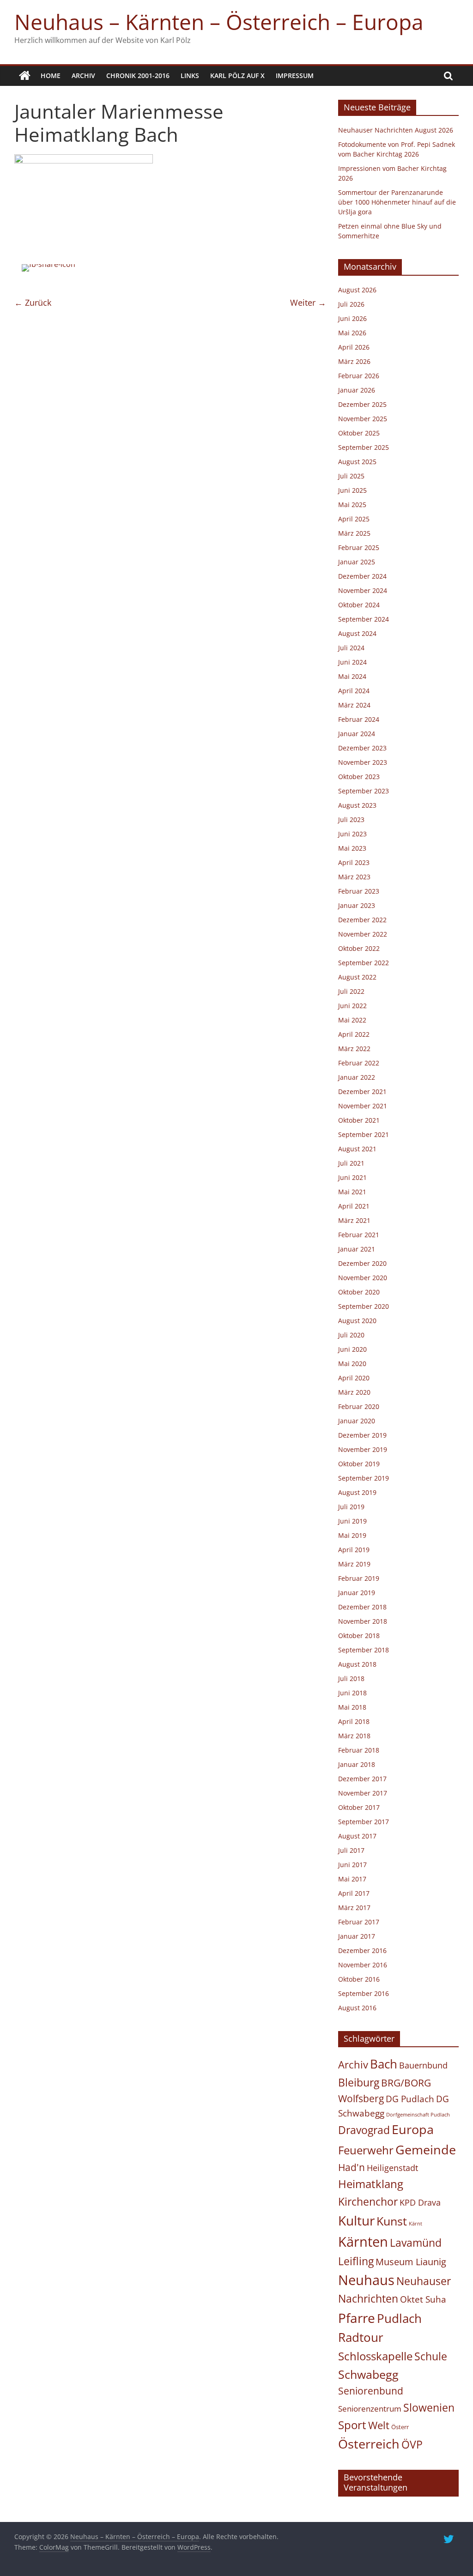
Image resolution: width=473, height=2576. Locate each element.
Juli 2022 (351, 991)
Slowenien (429, 2407)
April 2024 (354, 691)
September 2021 (364, 1134)
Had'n (352, 2167)
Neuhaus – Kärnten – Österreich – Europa (219, 22)
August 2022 (357, 977)
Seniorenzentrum (370, 2409)
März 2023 (354, 877)
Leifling (356, 2261)
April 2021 (354, 1206)
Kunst (392, 2221)
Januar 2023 (357, 905)
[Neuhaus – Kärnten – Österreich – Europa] (25, 76)
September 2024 (364, 619)
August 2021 (357, 1149)
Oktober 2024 (359, 605)
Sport (352, 2425)
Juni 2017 (352, 1865)
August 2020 (357, 1321)
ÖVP (412, 2444)
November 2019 (363, 1449)
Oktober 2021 (359, 1120)
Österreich (369, 2444)
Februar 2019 (359, 1578)
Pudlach (399, 2318)
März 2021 (354, 1220)
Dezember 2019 (362, 1435)
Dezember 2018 (362, 1607)
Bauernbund (423, 2065)
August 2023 (357, 805)
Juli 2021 (351, 1163)
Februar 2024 (359, 719)
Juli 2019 (351, 1507)
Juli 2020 (351, 1335)
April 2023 (354, 862)
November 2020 (363, 1278)
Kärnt (415, 2224)
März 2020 (354, 1392)
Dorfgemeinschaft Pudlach (418, 2115)
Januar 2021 (357, 1249)
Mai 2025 (352, 505)
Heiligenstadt (392, 2168)
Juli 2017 (351, 1850)
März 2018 (354, 1736)
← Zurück (33, 302)
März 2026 (354, 361)
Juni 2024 (352, 662)
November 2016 (363, 1965)
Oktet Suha (423, 2299)
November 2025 (363, 419)
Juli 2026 (351, 304)
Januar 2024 (357, 734)
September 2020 (364, 1306)
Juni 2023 (352, 834)
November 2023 (363, 762)
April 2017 (354, 1893)
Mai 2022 (352, 1020)
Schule (431, 2356)
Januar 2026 (357, 390)
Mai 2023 (352, 848)
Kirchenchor (368, 2201)
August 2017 (357, 1836)
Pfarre (357, 2318)
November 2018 (363, 1621)
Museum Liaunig (411, 2262)
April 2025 (354, 519)
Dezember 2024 (362, 576)
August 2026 (357, 290)
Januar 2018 (357, 1764)
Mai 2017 (352, 1879)
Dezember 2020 (362, 1263)
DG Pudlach (410, 2099)
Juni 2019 (352, 1521)
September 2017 (364, 1822)
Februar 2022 (359, 1063)
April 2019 (354, 1550)
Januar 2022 (357, 1077)
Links (190, 76)
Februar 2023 (359, 891)
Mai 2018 (352, 1707)
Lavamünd (416, 2243)
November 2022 (363, 934)
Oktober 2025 (359, 433)
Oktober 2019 (359, 1464)
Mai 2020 (352, 1364)
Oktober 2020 (359, 1292)
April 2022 (354, 1034)
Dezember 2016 (362, 1950)
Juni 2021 (352, 1177)
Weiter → (308, 302)
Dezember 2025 (362, 404)
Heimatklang (371, 2184)
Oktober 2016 (359, 1979)
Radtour (361, 2337)
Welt (379, 2425)
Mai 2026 (352, 333)
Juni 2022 (352, 1006)
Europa (413, 2129)
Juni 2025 (352, 490)
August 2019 (357, 1492)
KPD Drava (420, 2202)
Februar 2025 (359, 547)
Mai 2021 (352, 1192)
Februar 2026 (359, 376)
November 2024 (363, 590)
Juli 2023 (351, 819)
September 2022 (364, 963)
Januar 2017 (357, 1936)
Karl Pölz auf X (237, 76)
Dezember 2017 (362, 1779)
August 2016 (357, 2008)
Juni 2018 (352, 1693)
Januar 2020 (357, 1421)
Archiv (83, 76)
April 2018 (354, 1721)
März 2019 (354, 1564)
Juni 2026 (352, 318)
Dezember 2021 (362, 1091)
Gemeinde (426, 2150)
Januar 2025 (357, 562)
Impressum (295, 76)
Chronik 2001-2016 (138, 76)
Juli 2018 (351, 1678)
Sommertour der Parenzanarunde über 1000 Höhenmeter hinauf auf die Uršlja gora (397, 202)
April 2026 (354, 347)
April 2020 (354, 1378)
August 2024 (357, 633)
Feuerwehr (366, 2150)
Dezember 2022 (362, 920)
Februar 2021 (359, 1235)
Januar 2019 (357, 1593)
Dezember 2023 (362, 748)
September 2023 (364, 791)
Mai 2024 (352, 676)
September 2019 (364, 1478)
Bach (384, 2064)
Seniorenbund (371, 2391)
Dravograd (364, 2130)
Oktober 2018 (359, 1636)
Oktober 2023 (359, 777)
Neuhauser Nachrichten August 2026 (396, 130)
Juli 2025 (351, 476)
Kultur (356, 2220)
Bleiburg (359, 2082)
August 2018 (357, 1664)
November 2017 (363, 1793)
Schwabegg (368, 2374)
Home (51, 76)
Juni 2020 (352, 1349)
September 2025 (364, 447)
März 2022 (354, 1049)
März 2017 (354, 1908)
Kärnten (363, 2242)
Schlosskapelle (375, 2356)
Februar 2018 (359, 1750)
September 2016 (364, 1993)
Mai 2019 (352, 1535)
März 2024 (354, 705)
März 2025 (354, 533)
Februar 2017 (359, 1922)
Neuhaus (366, 2280)
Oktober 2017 (359, 1807)
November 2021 (363, 1106)
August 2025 (357, 462)
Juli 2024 (351, 648)
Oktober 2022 (359, 948)
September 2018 (364, 1650)
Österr (400, 2427)
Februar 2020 (359, 1406)
